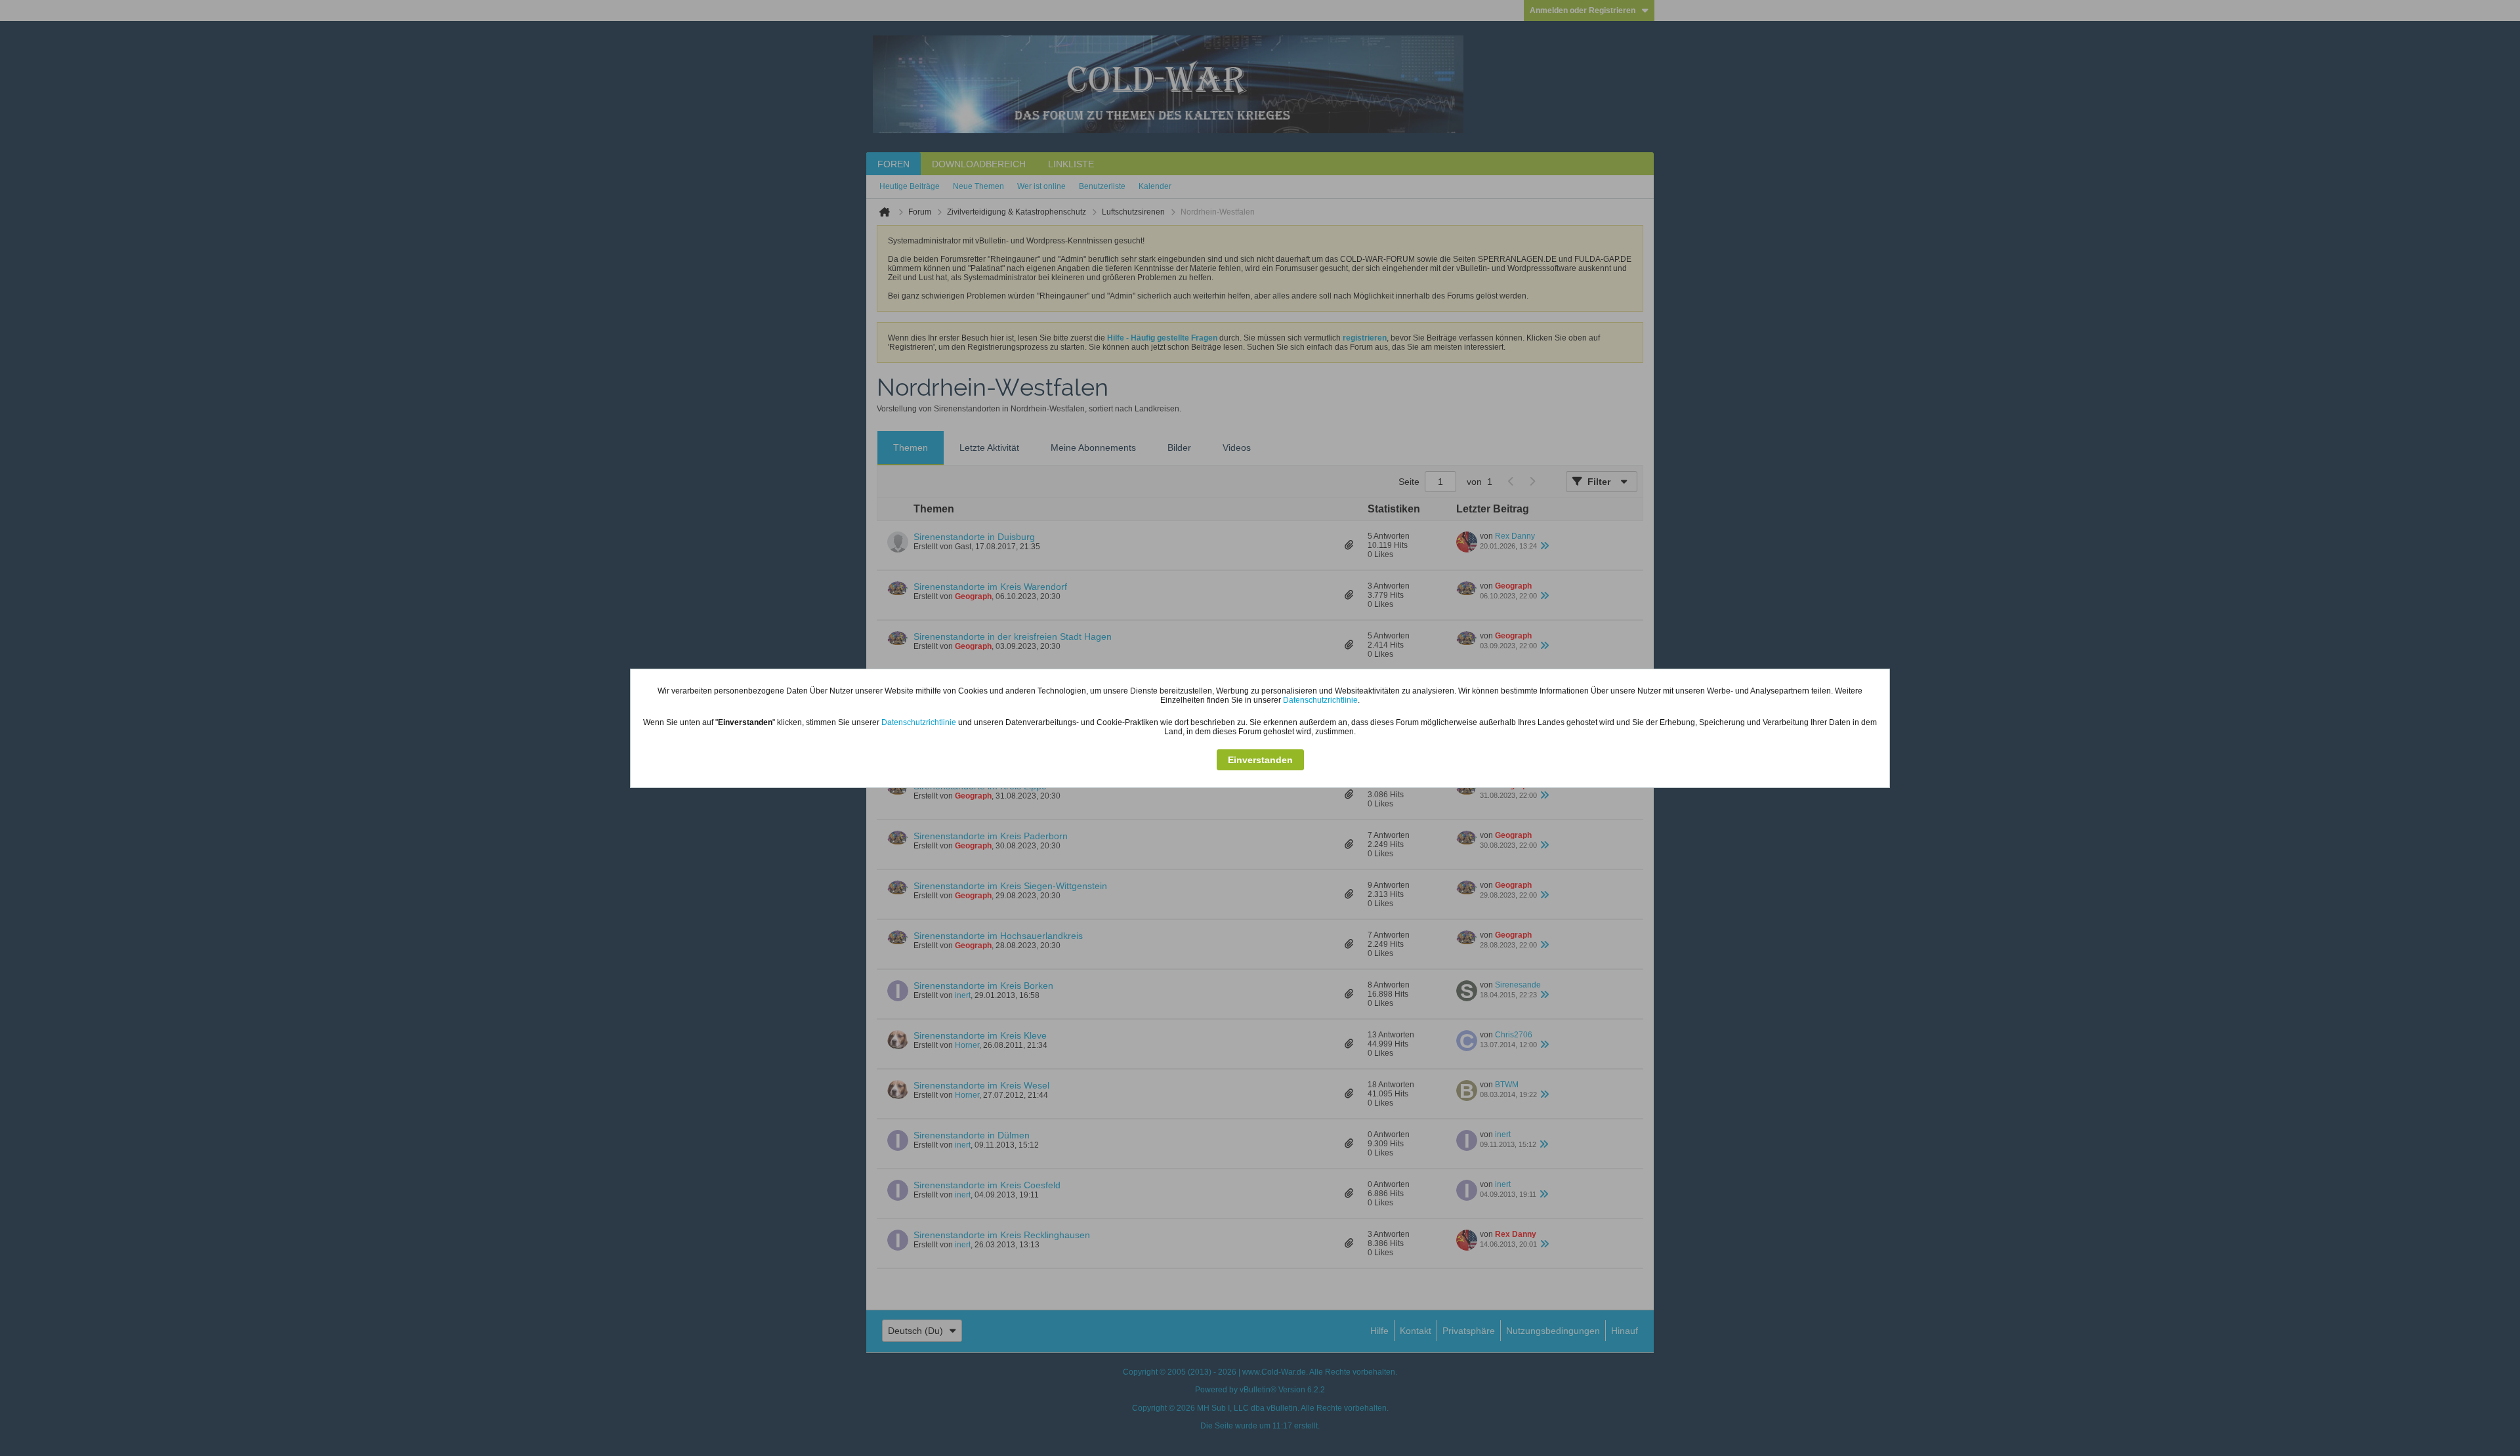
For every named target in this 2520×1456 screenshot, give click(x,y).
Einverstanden (1260, 760)
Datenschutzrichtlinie (1320, 700)
